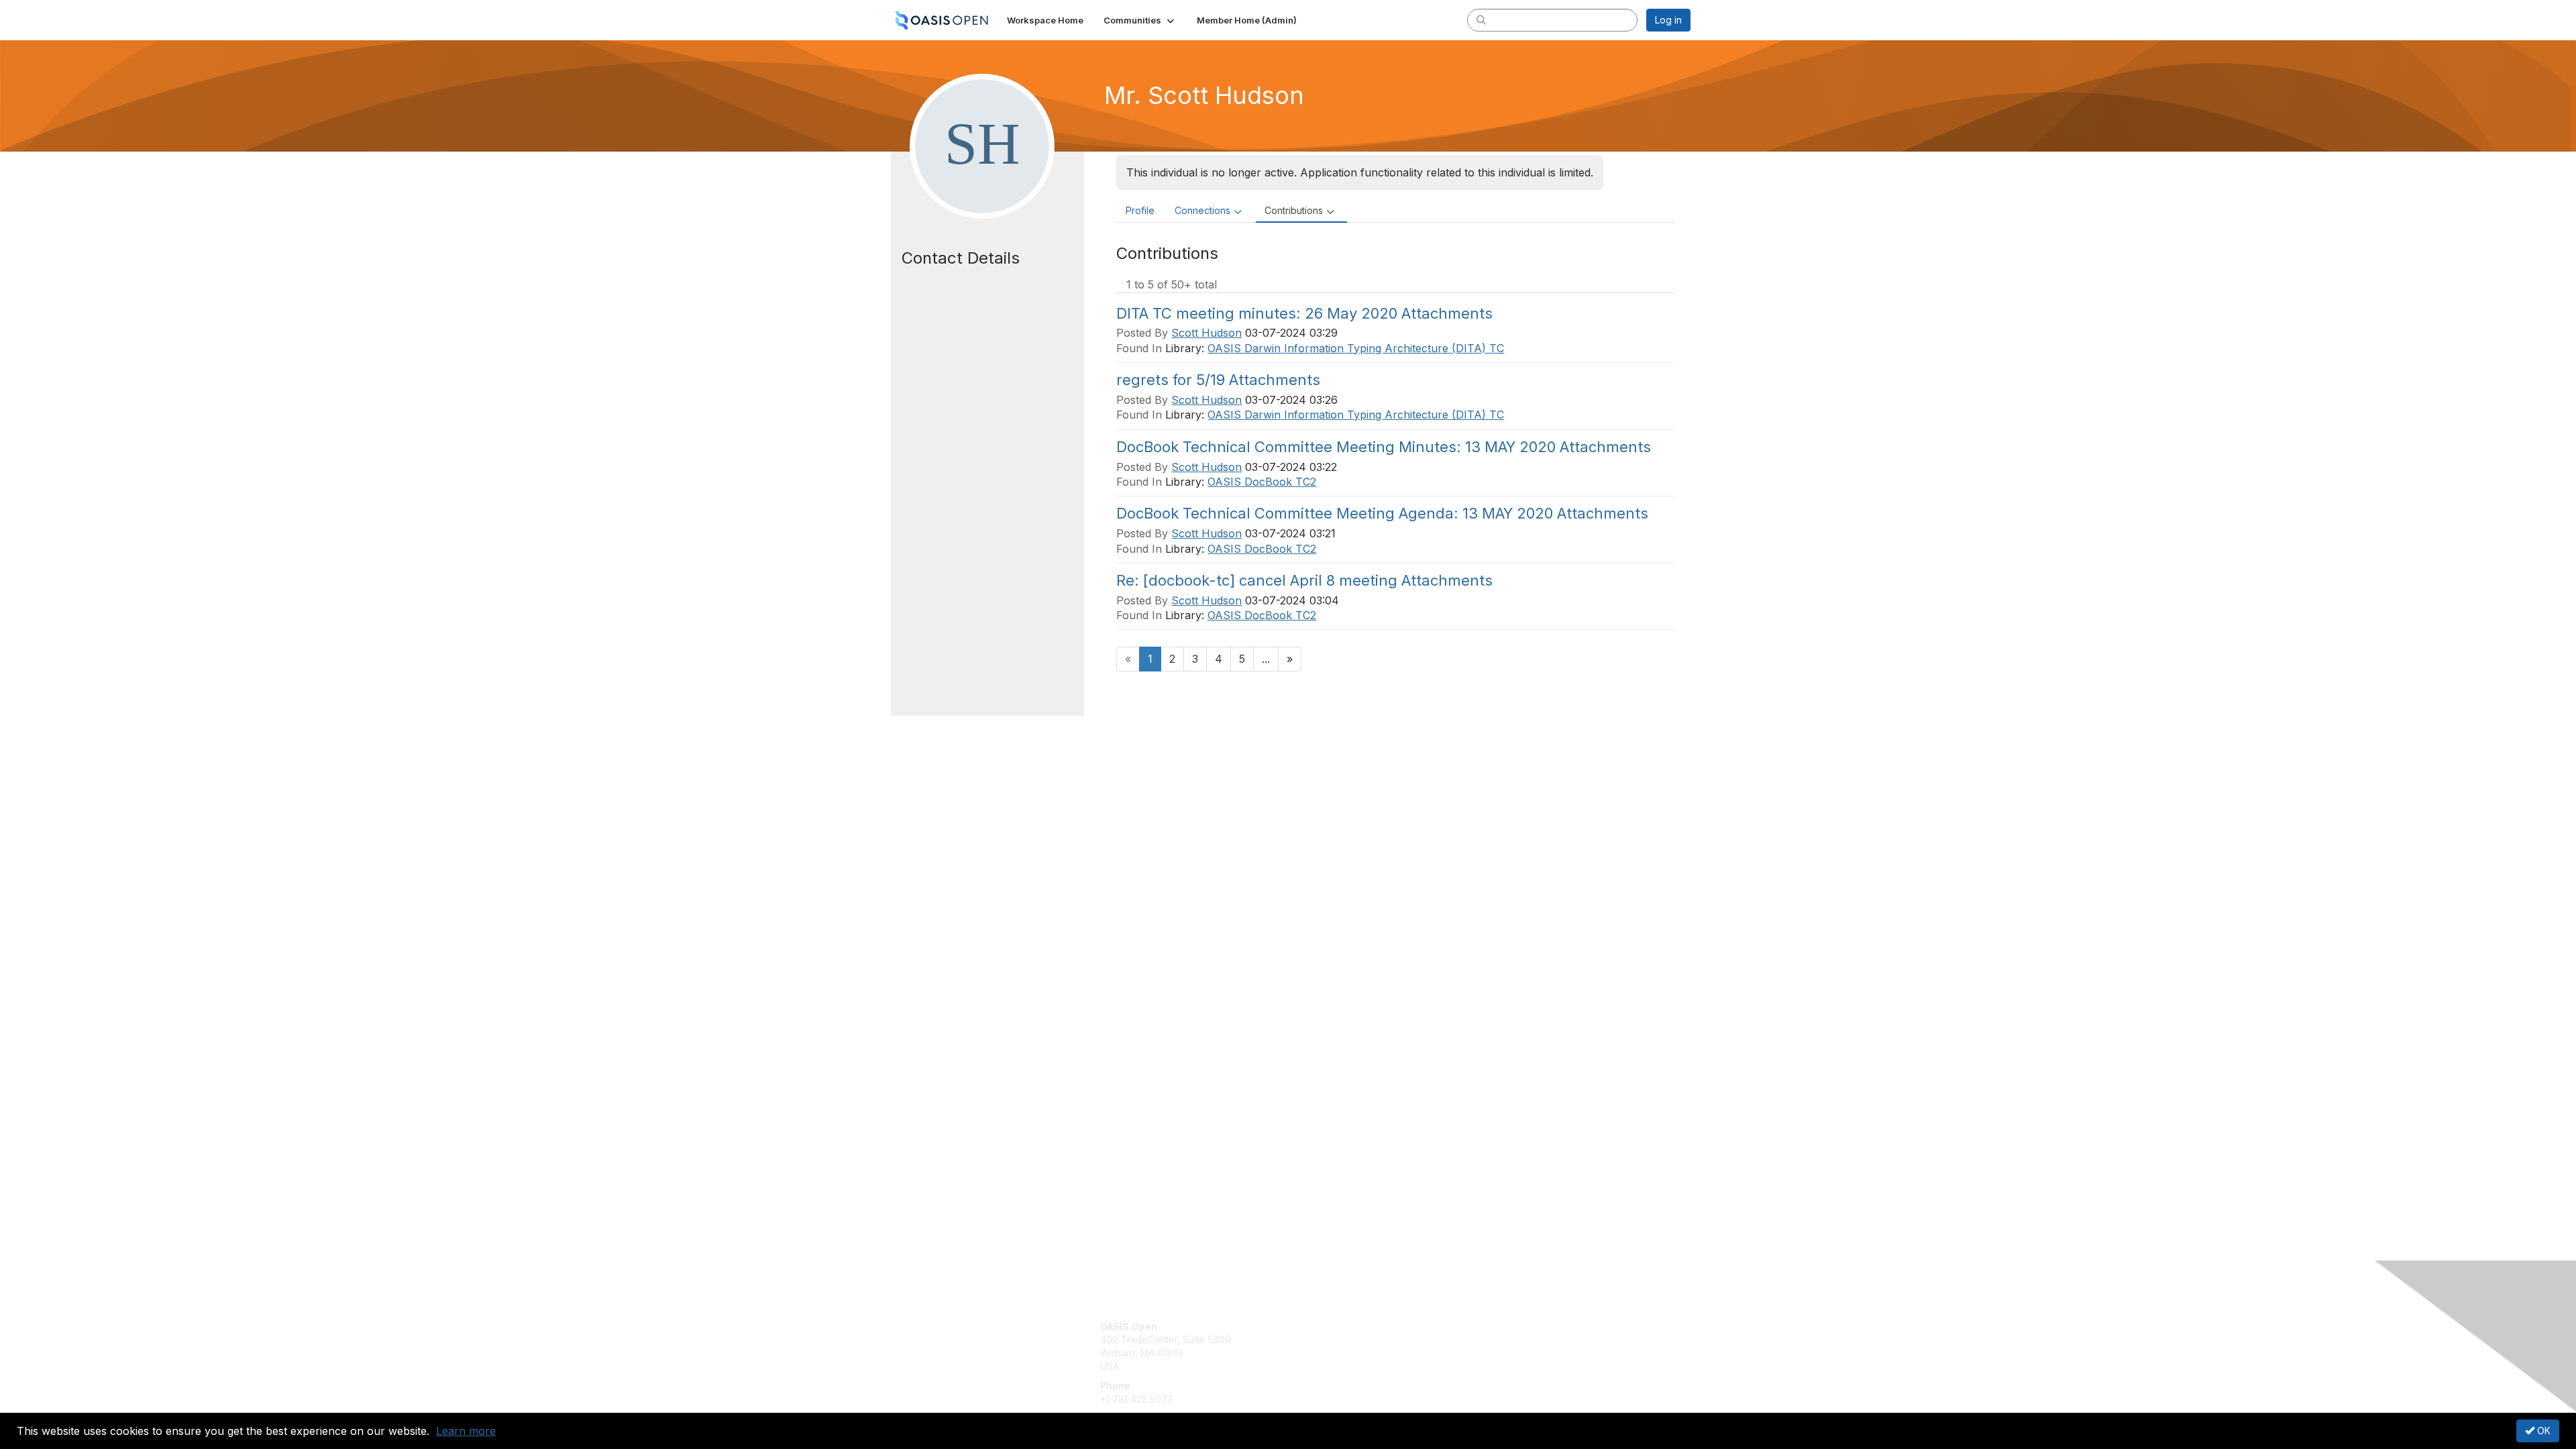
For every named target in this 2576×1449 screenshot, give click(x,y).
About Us (1507, 1327)
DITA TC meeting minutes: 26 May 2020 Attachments (1304, 313)
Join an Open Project (1340, 1346)
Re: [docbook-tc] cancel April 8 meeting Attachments (1304, 580)
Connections (1202, 210)
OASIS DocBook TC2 (1262, 482)
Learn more (466, 1431)
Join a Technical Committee (1354, 1366)
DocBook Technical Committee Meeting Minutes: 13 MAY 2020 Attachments (1384, 447)
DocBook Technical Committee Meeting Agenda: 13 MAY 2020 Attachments (1382, 513)
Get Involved (1322, 1327)
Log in (1668, 20)
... (1266, 659)
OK (2542, 1431)
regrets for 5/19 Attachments (1218, 380)
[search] (1481, 19)
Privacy (1504, 1339)
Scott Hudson (1206, 333)
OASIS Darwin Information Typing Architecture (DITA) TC (1356, 348)
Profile (1140, 210)
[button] (1140, 20)
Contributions (1294, 210)
